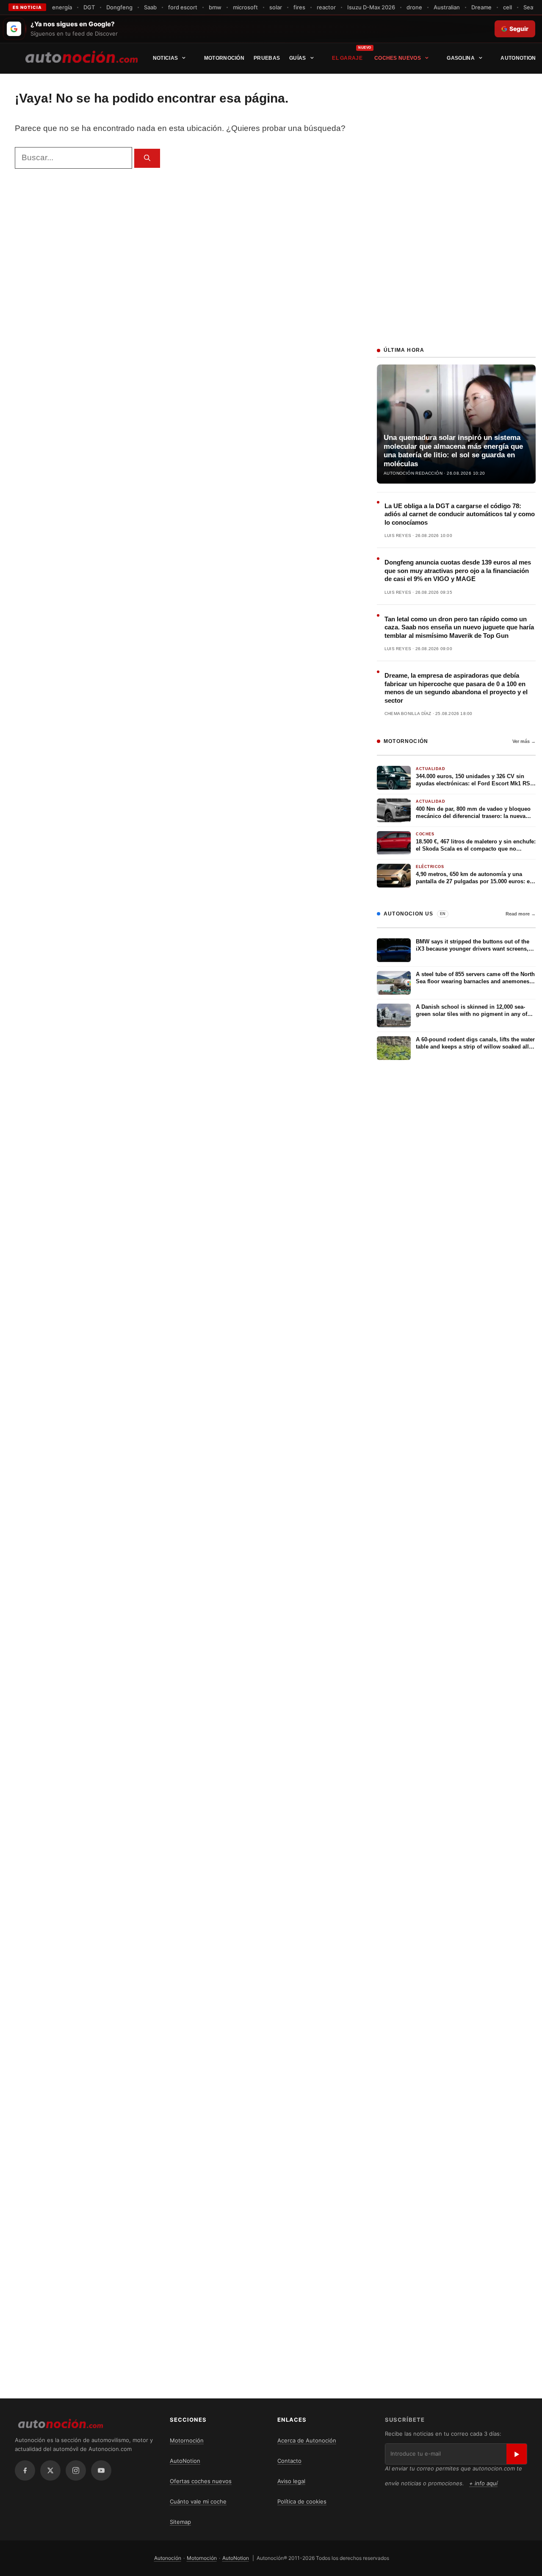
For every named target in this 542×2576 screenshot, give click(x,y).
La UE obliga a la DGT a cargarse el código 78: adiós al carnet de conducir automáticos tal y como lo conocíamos (460, 514)
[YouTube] (101, 2470)
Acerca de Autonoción (307, 2440)
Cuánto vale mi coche (198, 2501)
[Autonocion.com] (82, 56)
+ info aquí (483, 2483)
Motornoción (224, 58)
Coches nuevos (398, 58)
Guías (298, 58)
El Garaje (347, 58)
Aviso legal (291, 2481)
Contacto (289, 2461)
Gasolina (460, 58)
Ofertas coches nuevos (201, 2481)
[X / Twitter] (50, 2470)
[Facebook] (25, 2470)
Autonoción (168, 2558)
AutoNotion (518, 58)
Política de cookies (302, 2501)
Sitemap (180, 2522)
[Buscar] (147, 158)
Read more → (521, 914)
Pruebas (267, 58)
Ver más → (524, 741)
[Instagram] (76, 2470)
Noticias (165, 58)
